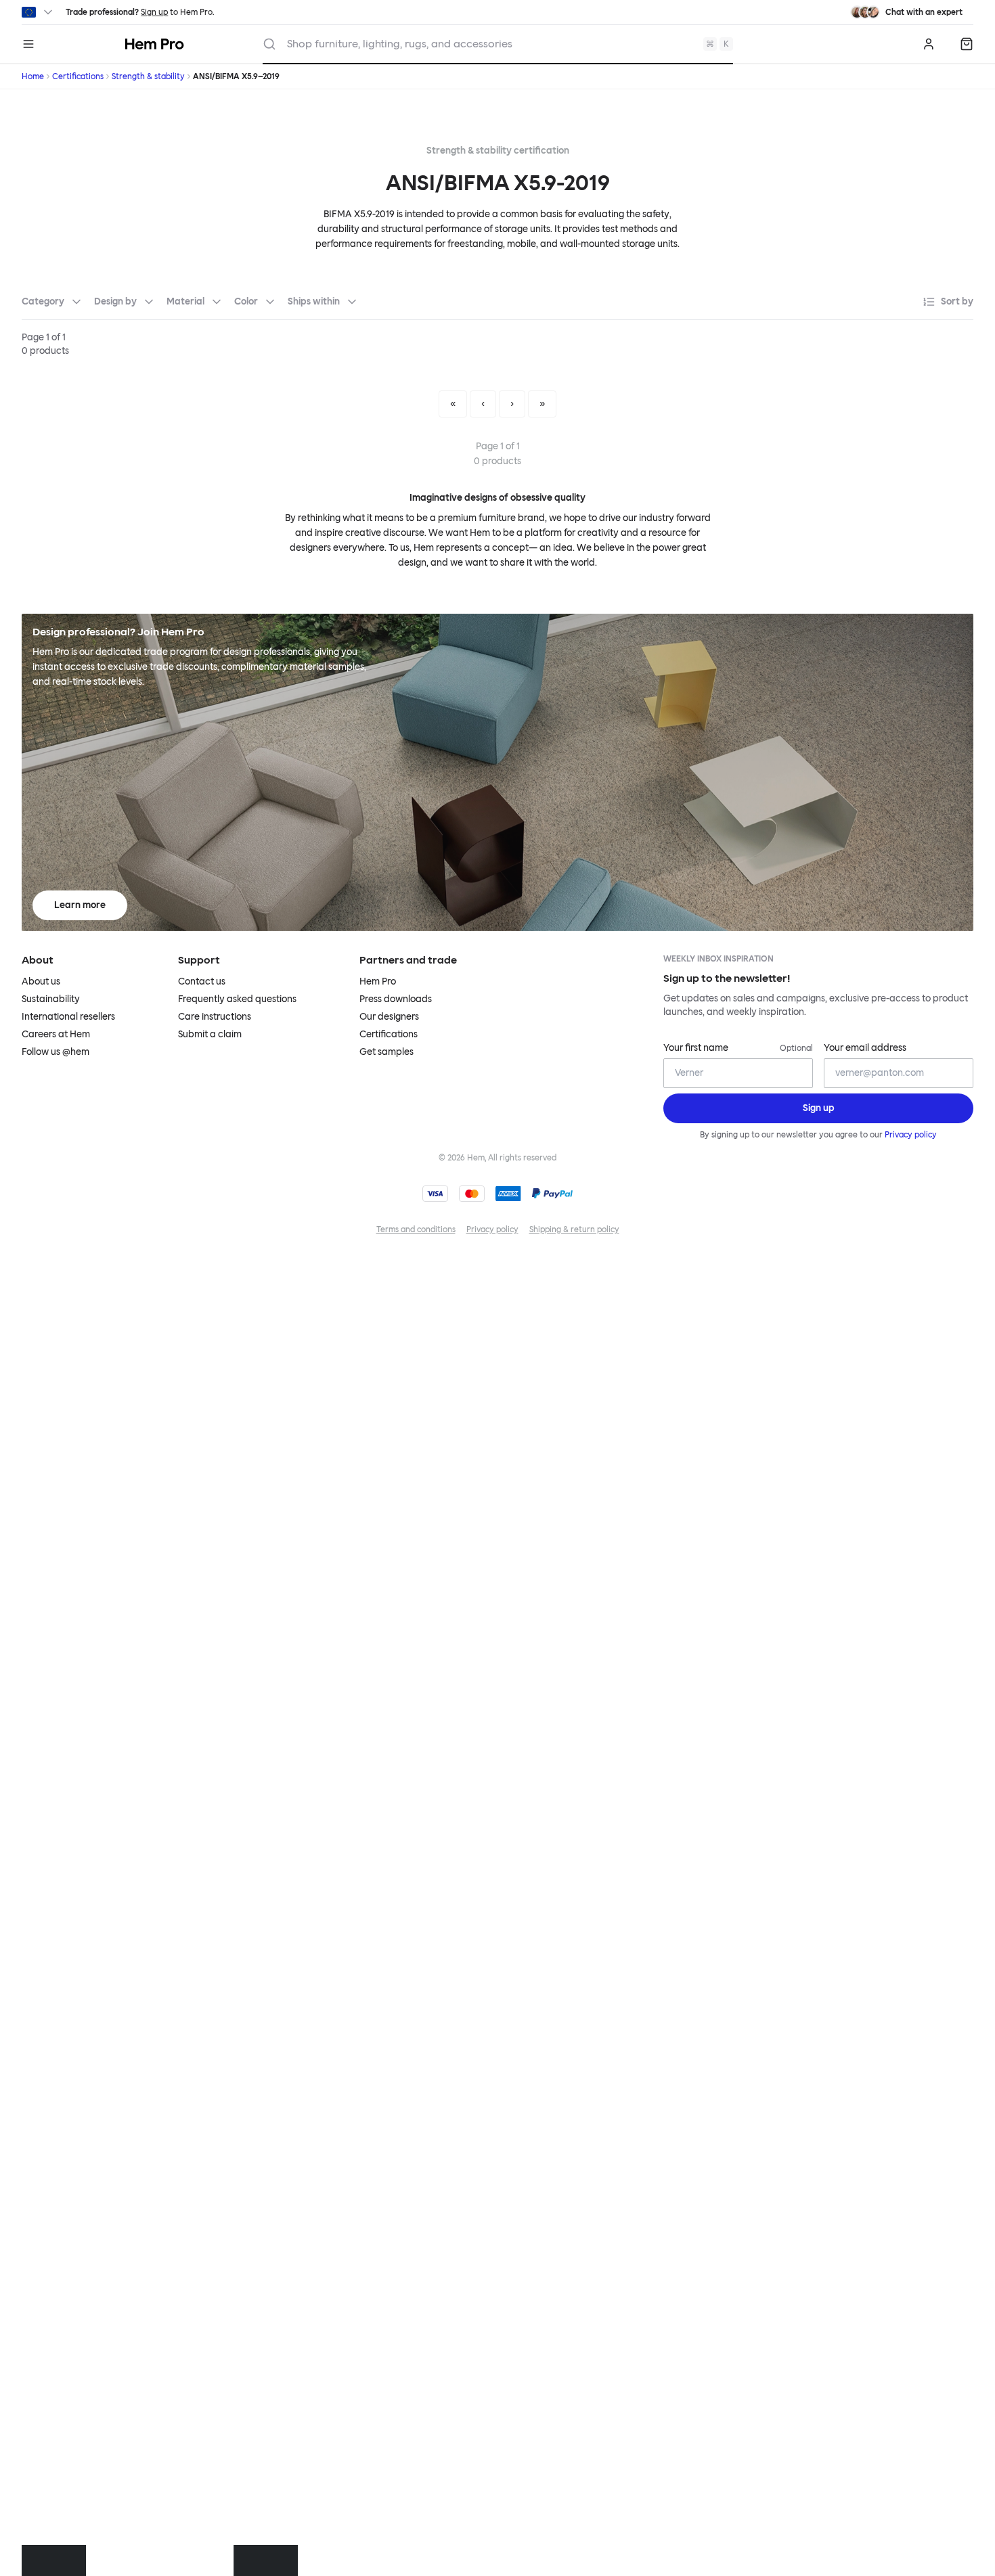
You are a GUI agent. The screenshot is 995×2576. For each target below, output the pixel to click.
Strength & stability (148, 76)
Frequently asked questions (237, 999)
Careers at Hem (56, 1034)
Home (33, 76)
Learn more (80, 905)
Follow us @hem (56, 1052)
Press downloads (396, 999)
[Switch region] (38, 12)
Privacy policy (911, 1135)
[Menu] (28, 44)
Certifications (78, 76)
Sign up (154, 12)
